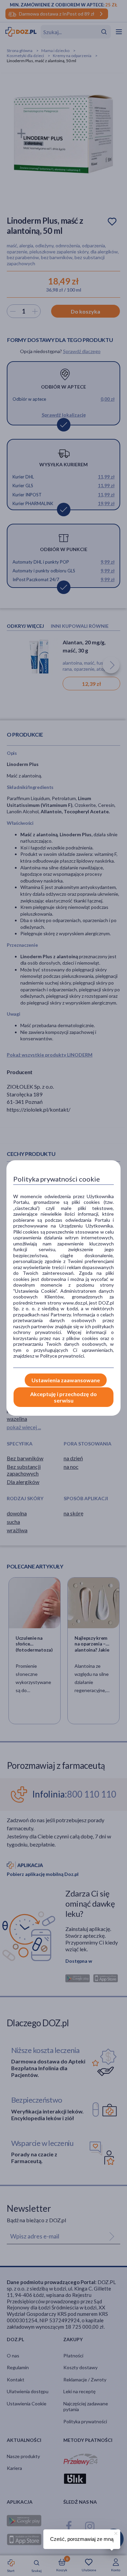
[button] (115, 2532)
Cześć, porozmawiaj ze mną (82, 2539)
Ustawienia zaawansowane (66, 1380)
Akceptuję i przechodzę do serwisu (63, 1397)
